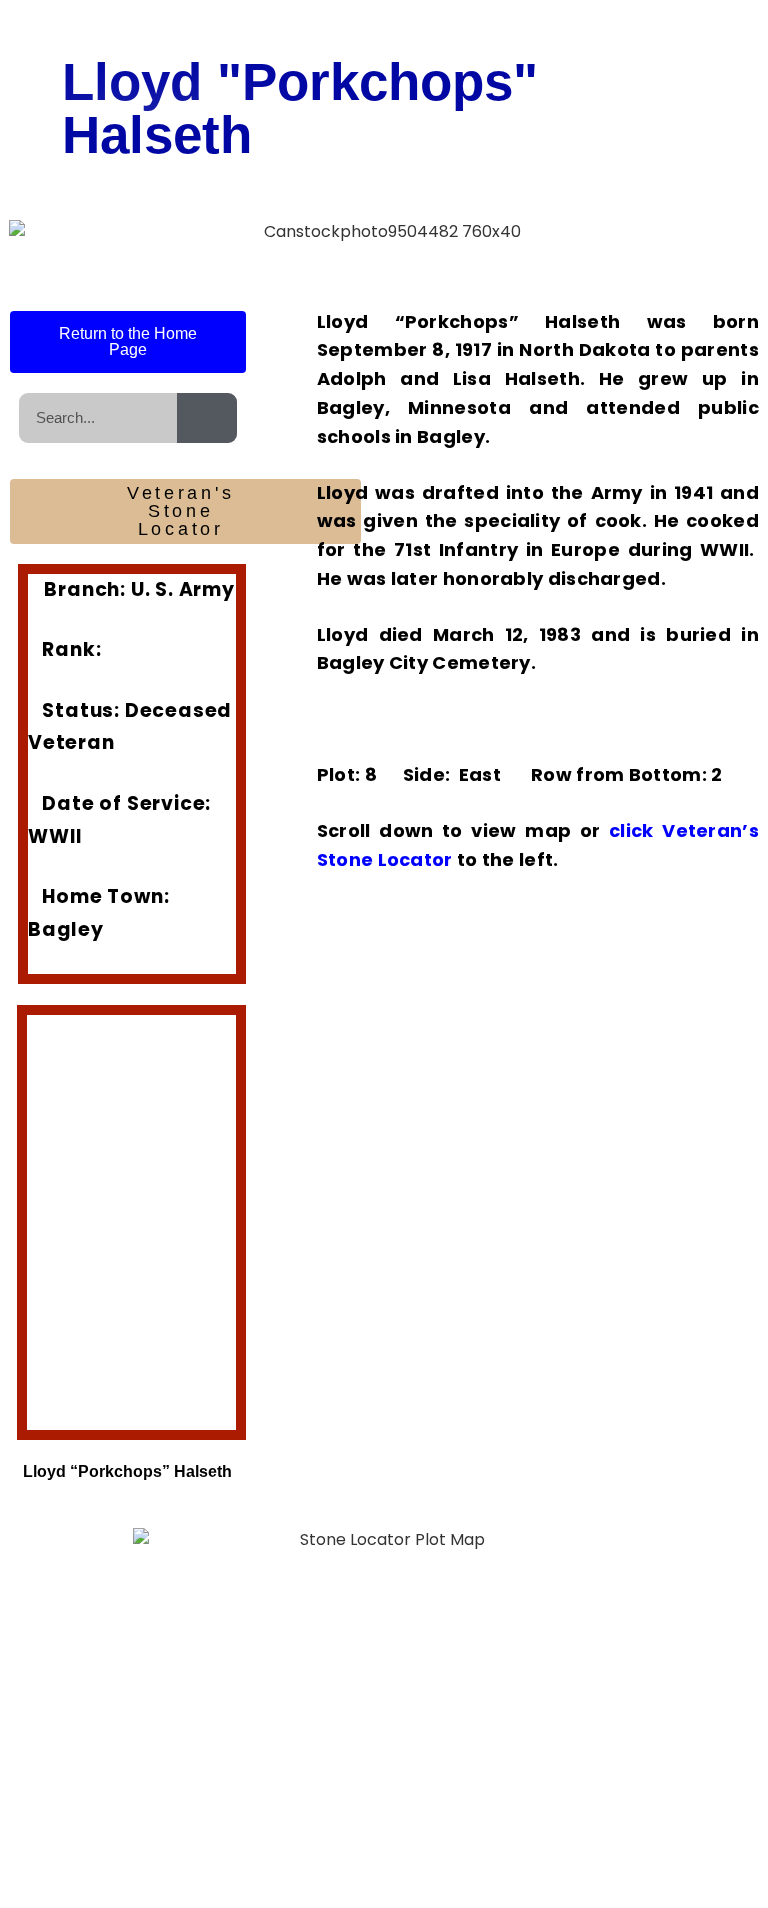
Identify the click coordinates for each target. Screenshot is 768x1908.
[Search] (207, 418)
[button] (45, 1208)
